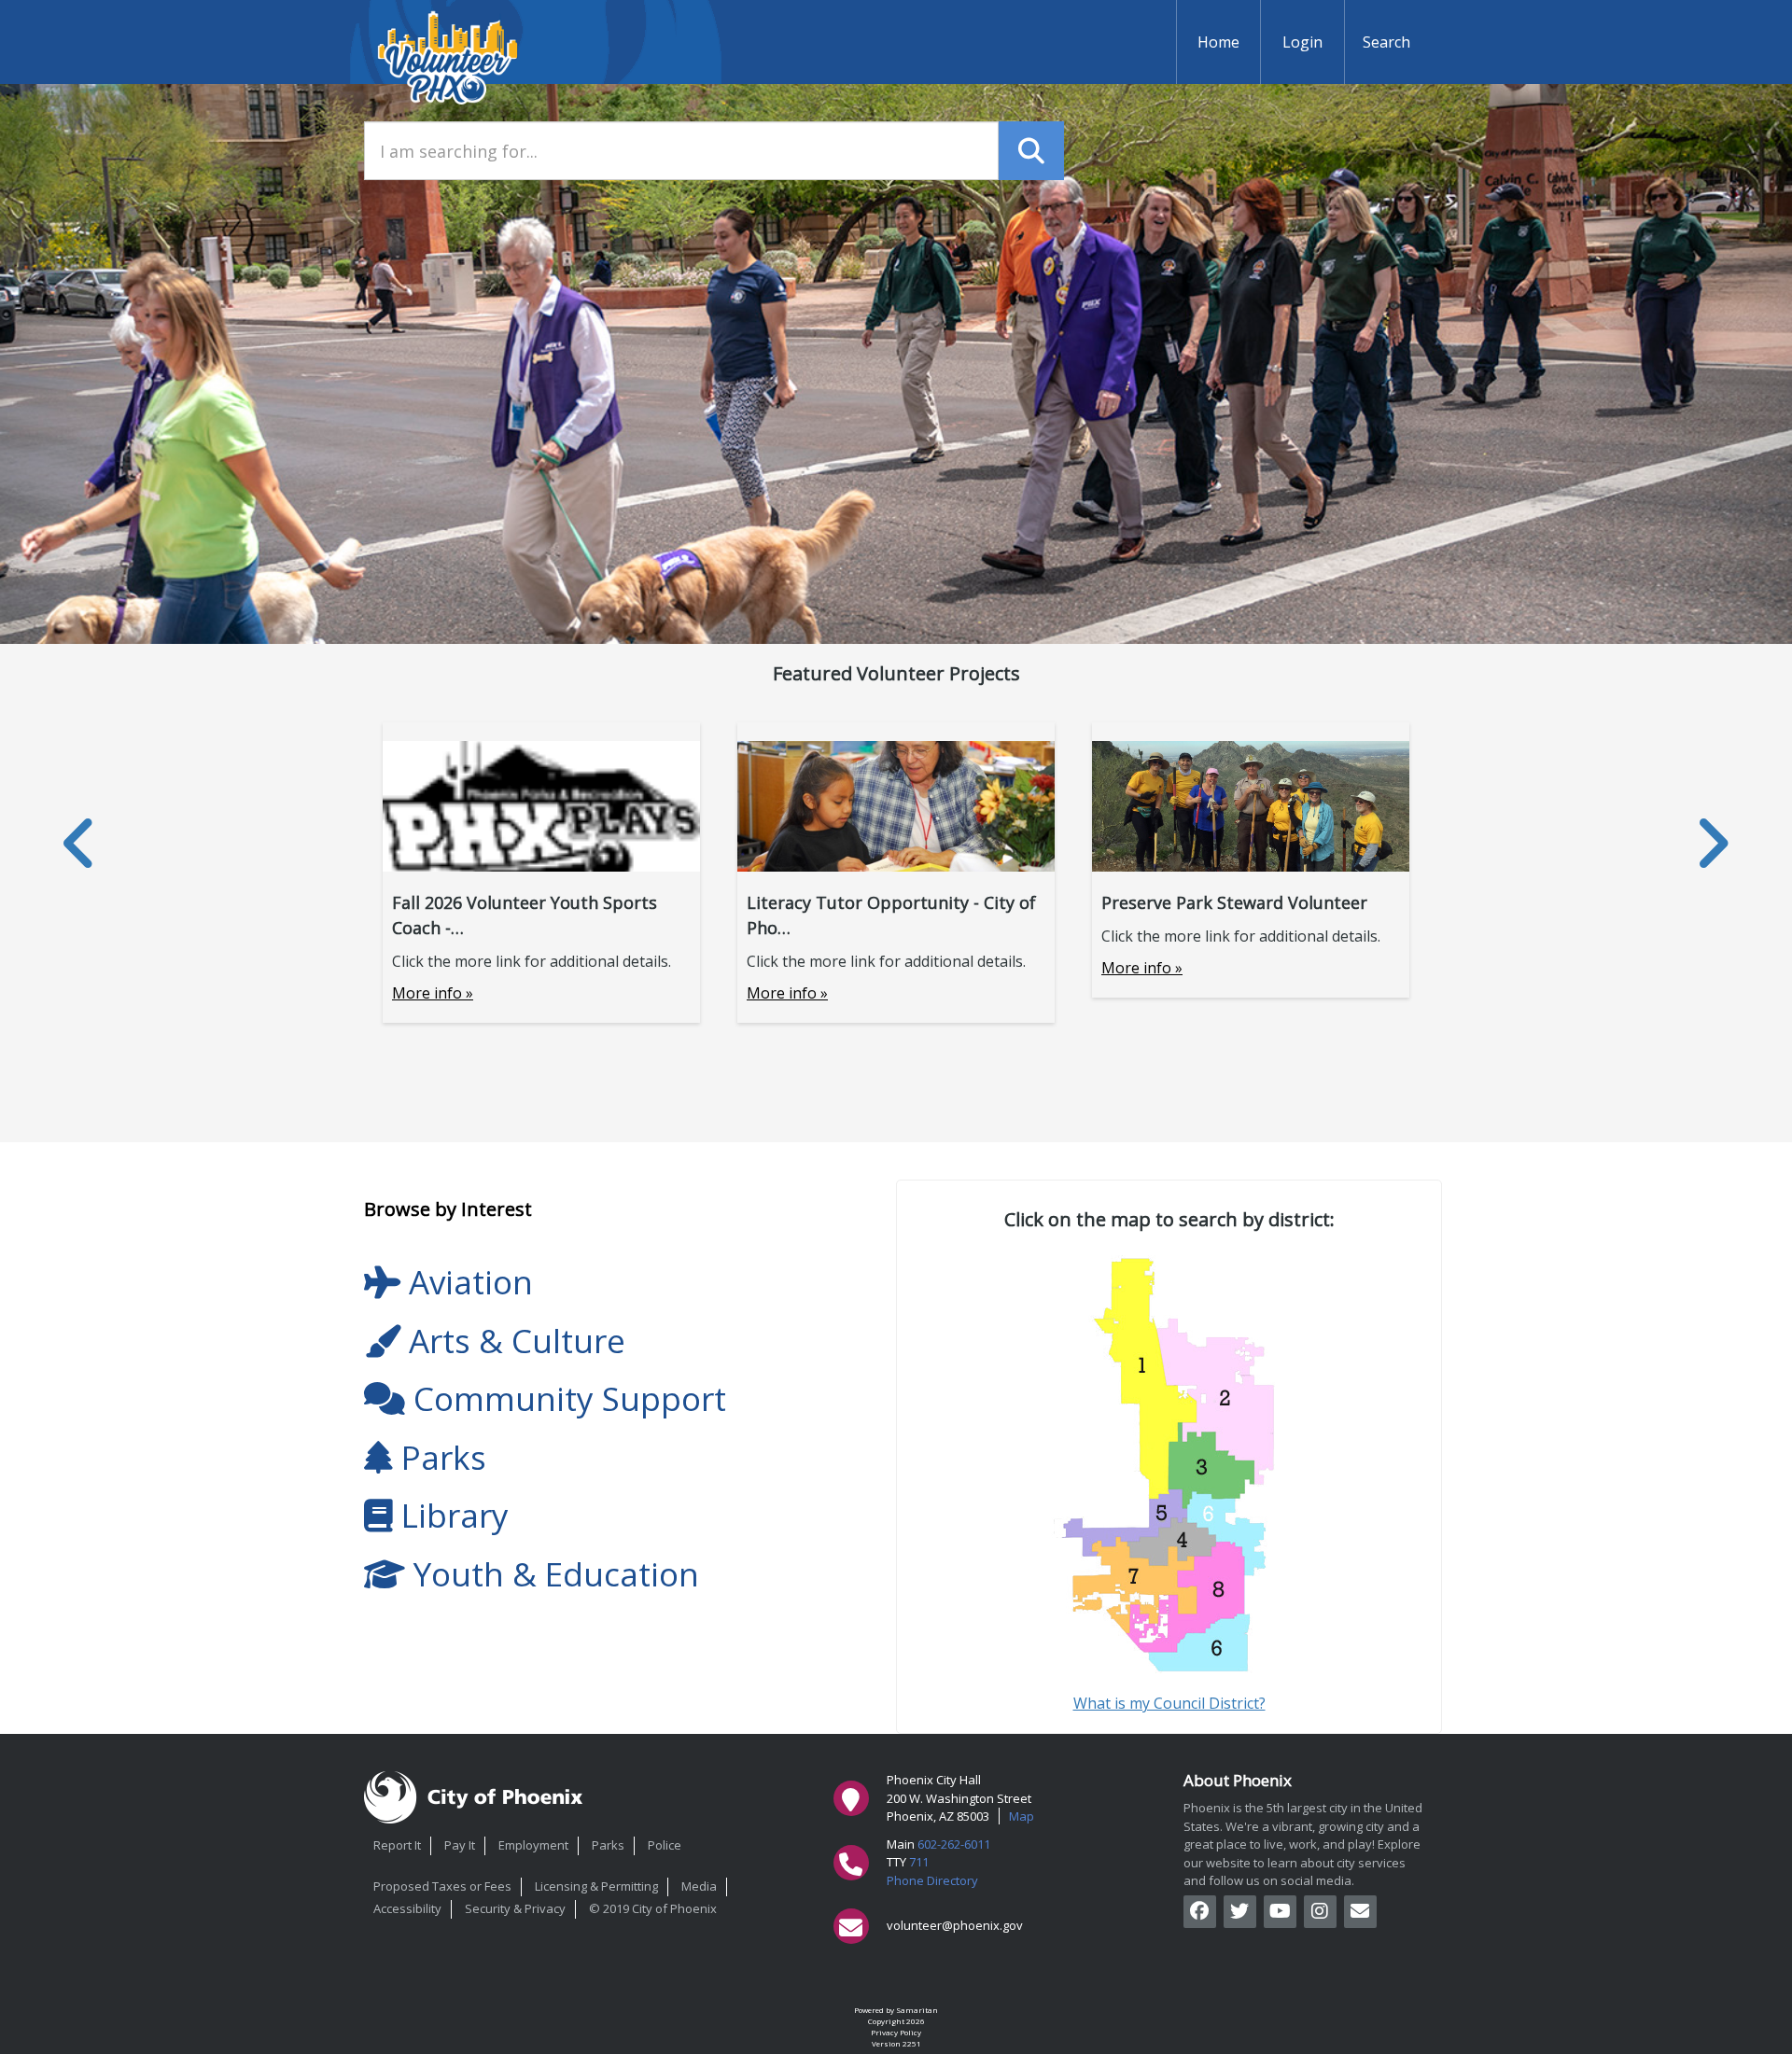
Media (699, 1886)
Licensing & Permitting (596, 1886)
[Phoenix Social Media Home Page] (1360, 1912)
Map (1022, 1816)
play (1360, 1844)
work (1303, 1844)
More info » (433, 993)
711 (919, 1862)
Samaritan (917, 2010)
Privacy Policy (896, 2032)
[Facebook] (1200, 1912)
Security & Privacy (515, 1908)
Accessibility (407, 1908)
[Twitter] (1240, 1912)
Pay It (460, 1845)
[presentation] (80, 843)
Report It (397, 1845)
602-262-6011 (954, 1844)
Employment (533, 1845)
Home (1218, 42)
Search (1386, 42)
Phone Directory (932, 1880)
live (1274, 1844)
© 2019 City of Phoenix (653, 1908)
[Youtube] (1280, 1912)
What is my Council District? (1169, 1703)
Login (1302, 42)
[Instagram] (1320, 1912)
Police (665, 1845)
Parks (608, 1845)
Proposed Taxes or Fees (442, 1886)
